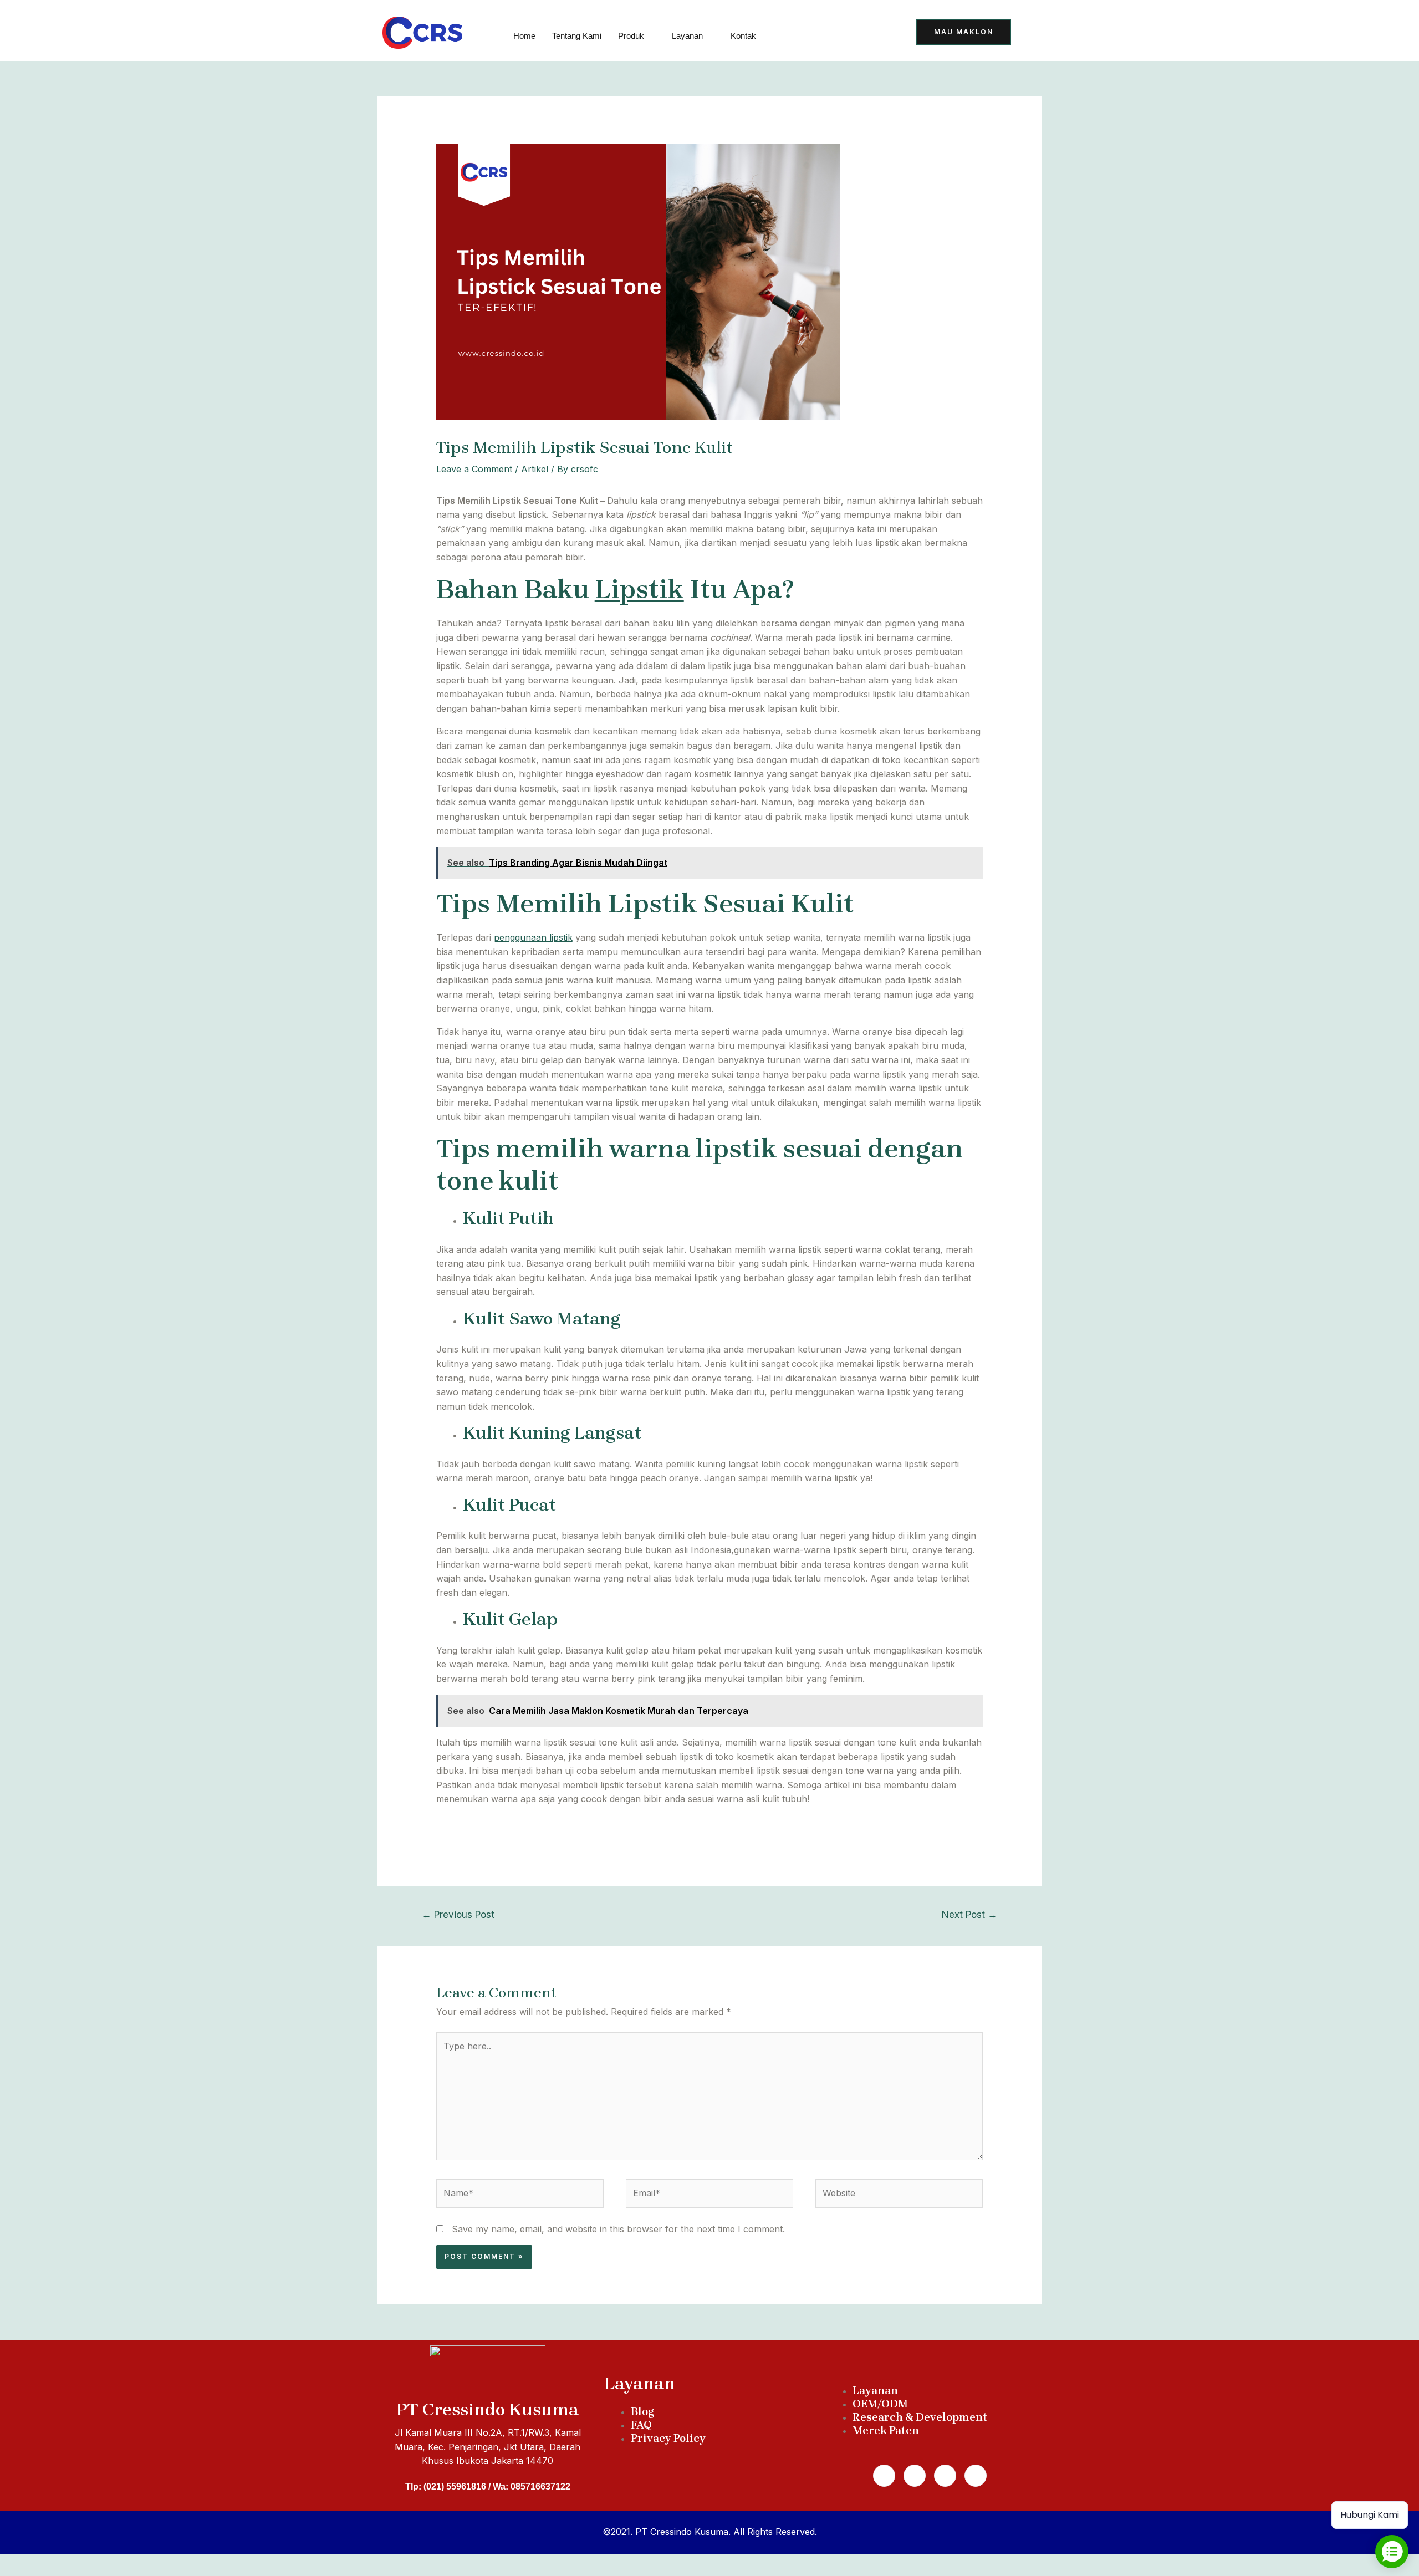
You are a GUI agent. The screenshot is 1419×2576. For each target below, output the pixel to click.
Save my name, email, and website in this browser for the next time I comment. (618, 2229)
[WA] (826, 34)
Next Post (969, 1914)
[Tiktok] (799, 34)
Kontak (743, 36)
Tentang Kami (577, 36)
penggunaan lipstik (533, 937)
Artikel (535, 469)
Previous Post (458, 1914)
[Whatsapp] (915, 2476)
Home (524, 36)
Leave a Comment (474, 469)
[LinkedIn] (853, 34)
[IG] (880, 34)
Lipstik (639, 589)
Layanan (687, 36)
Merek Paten (886, 2430)
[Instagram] (945, 2476)
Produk (631, 36)
